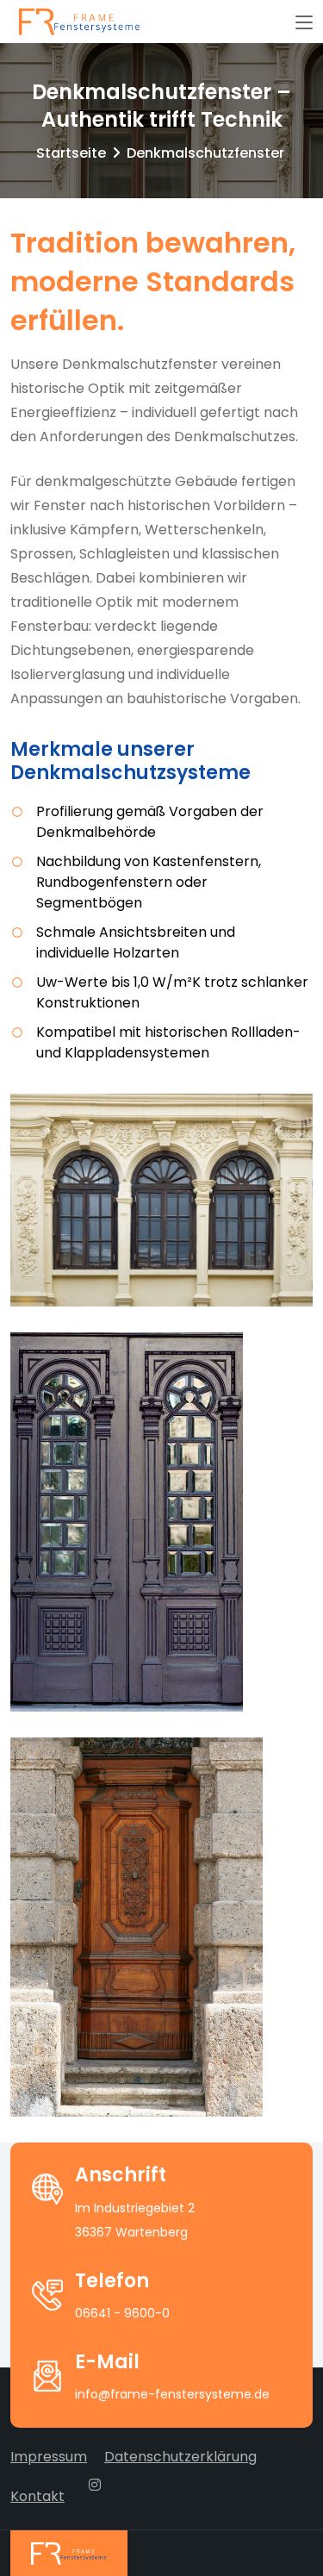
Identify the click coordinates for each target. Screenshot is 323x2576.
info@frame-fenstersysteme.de (172, 2394)
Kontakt (37, 2496)
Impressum (49, 2457)
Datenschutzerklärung (180, 2457)
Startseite (71, 153)
